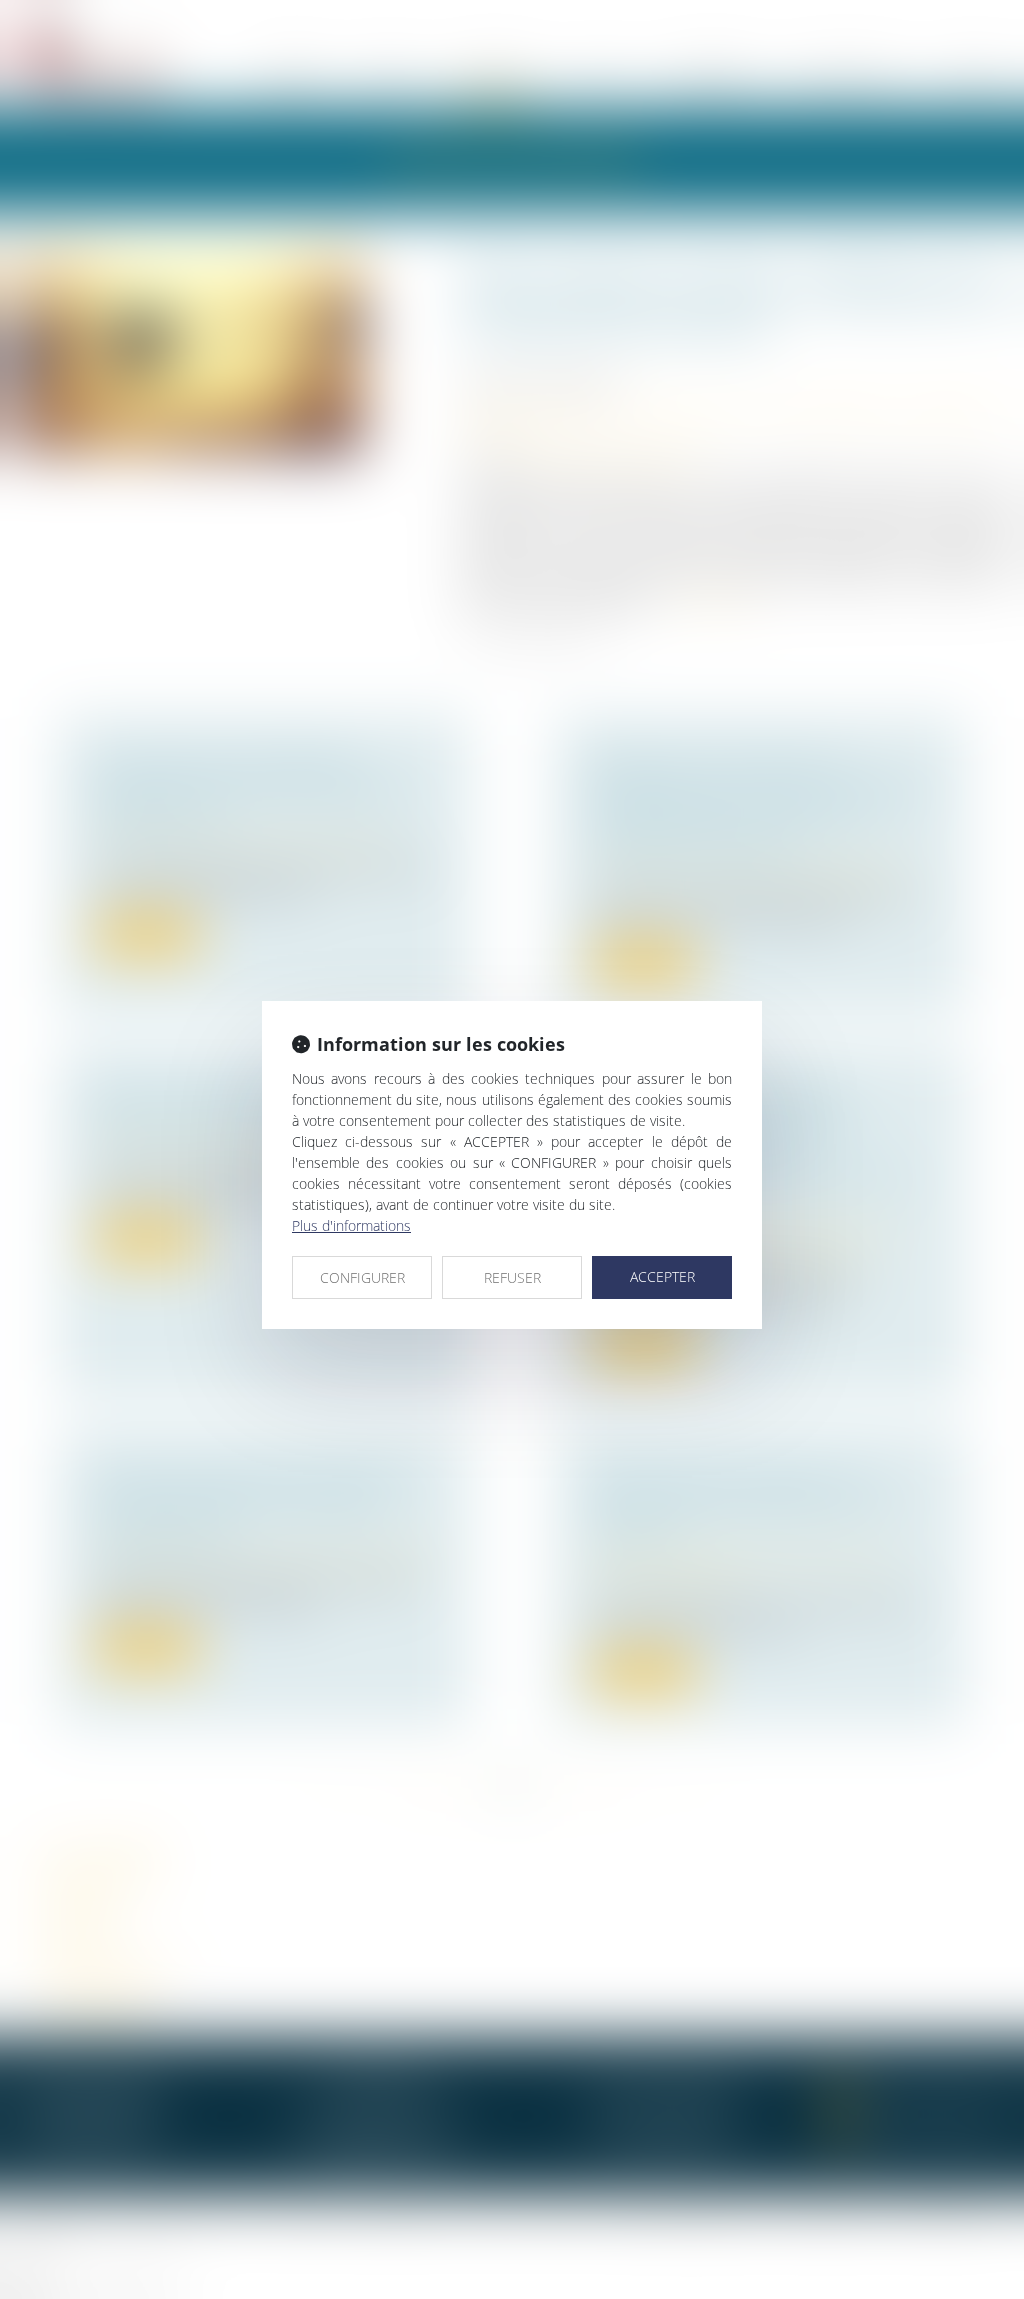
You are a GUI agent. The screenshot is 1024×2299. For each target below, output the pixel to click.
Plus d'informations (351, 1225)
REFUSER (512, 1277)
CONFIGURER (362, 1277)
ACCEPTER (662, 1276)
